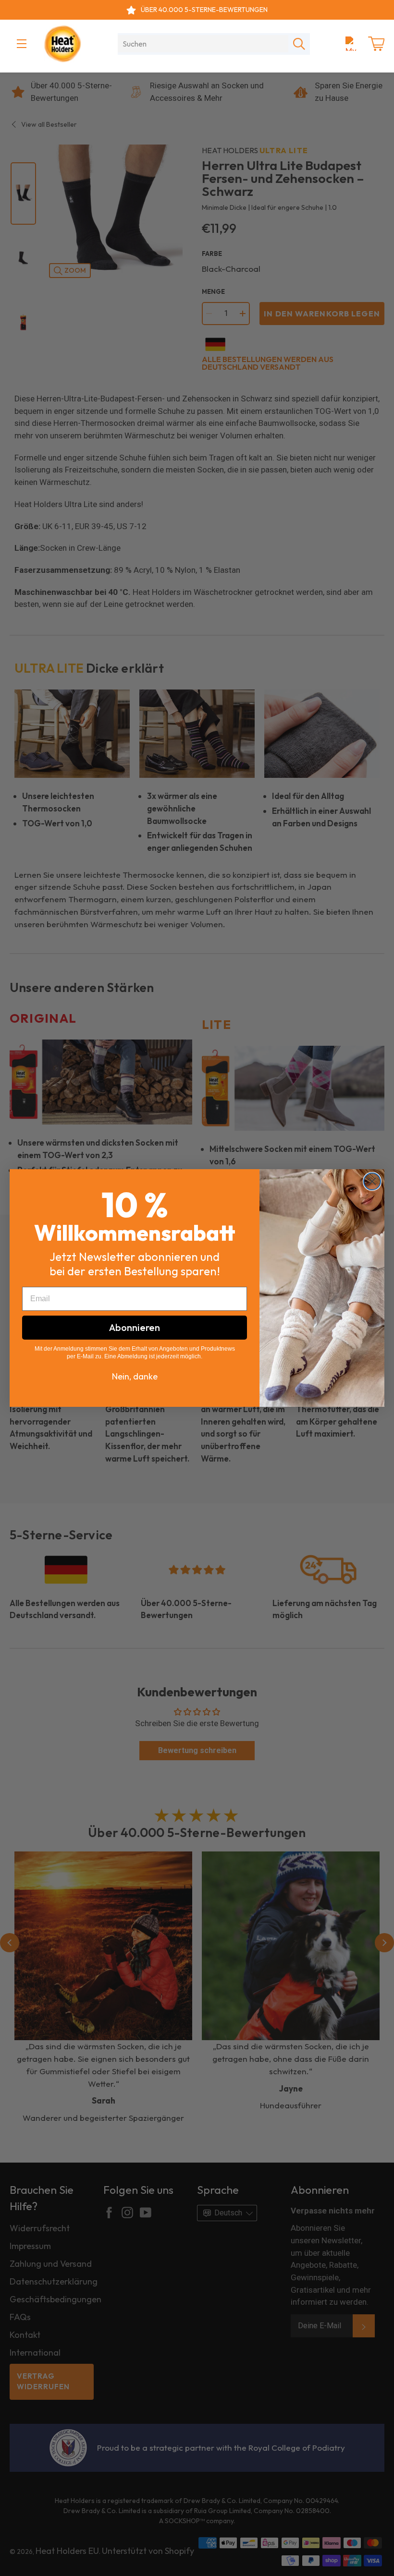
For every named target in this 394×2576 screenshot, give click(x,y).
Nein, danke (135, 1376)
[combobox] (203, 44)
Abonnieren (135, 1327)
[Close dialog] (372, 1181)
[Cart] (376, 44)
